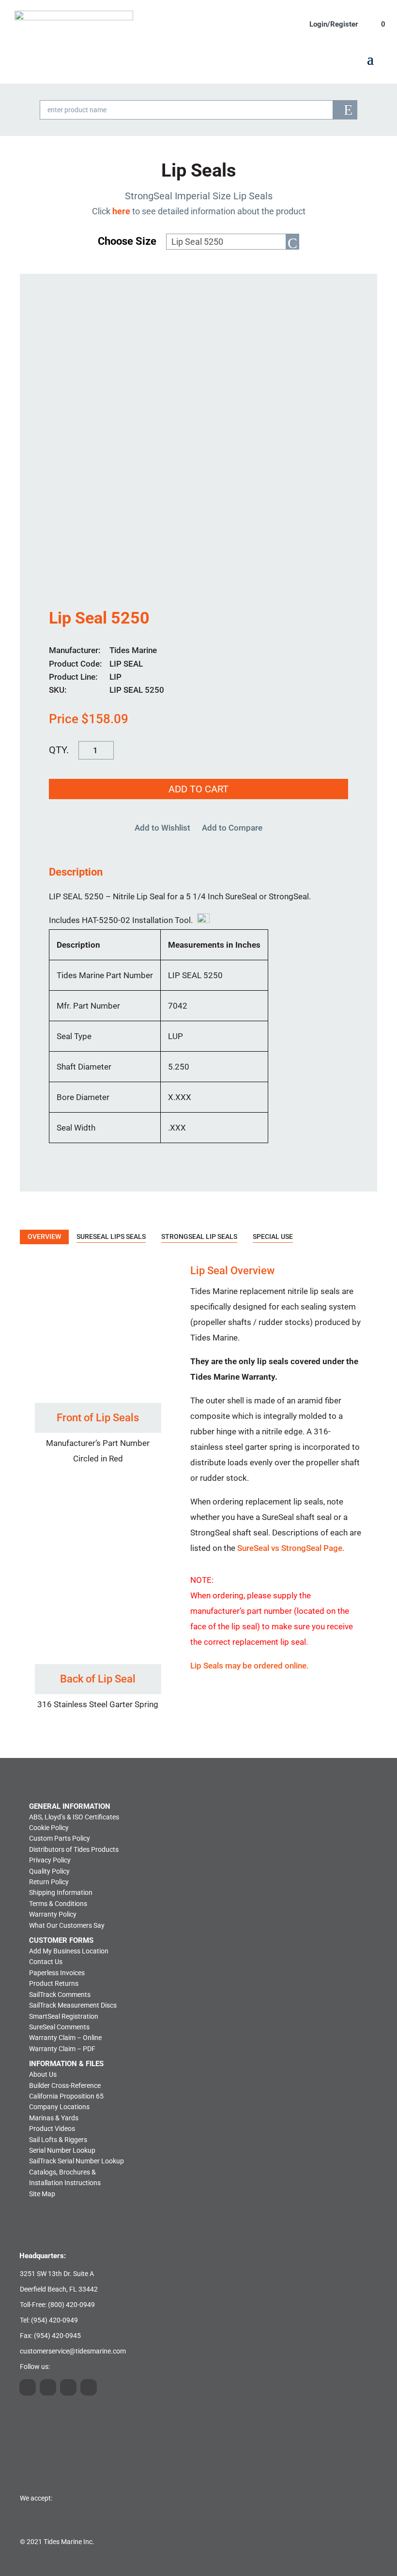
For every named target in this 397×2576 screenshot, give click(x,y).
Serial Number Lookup (62, 2150)
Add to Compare (232, 828)
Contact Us (46, 1962)
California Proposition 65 (66, 2096)
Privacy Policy (50, 1860)
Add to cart (198, 789)
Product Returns (54, 1983)
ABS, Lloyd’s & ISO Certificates (74, 1817)
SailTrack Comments (60, 1995)
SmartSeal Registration (64, 2016)
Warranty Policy (53, 1914)
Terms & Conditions (58, 1904)
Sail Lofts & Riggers (58, 2140)
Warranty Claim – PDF (62, 2049)
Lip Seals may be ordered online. (250, 1666)
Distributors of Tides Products (74, 1849)
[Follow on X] (68, 2387)
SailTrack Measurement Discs (73, 2005)
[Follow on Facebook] (89, 2387)
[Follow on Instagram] (28, 2387)
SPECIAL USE (273, 1236)
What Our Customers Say (67, 1925)
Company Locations (59, 2107)
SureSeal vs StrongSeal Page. (291, 1548)
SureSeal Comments (59, 2027)
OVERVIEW (44, 1236)
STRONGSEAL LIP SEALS (199, 1236)
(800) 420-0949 (71, 2305)
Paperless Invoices (57, 1973)
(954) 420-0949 (54, 2320)
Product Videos (52, 2129)
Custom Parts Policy (60, 1838)
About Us (43, 2074)
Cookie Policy (49, 1828)
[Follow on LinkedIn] (48, 2387)
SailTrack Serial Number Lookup (76, 2161)
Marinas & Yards (54, 2118)
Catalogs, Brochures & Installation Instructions (65, 2177)
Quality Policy (49, 1871)
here (121, 211)
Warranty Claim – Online (65, 2038)
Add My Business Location (69, 1951)
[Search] (345, 110)
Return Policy (49, 1882)
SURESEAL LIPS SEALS (111, 1236)
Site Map (42, 2194)
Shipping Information (61, 1892)
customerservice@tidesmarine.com (73, 2351)
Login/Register (334, 24)
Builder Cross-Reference (65, 2085)
